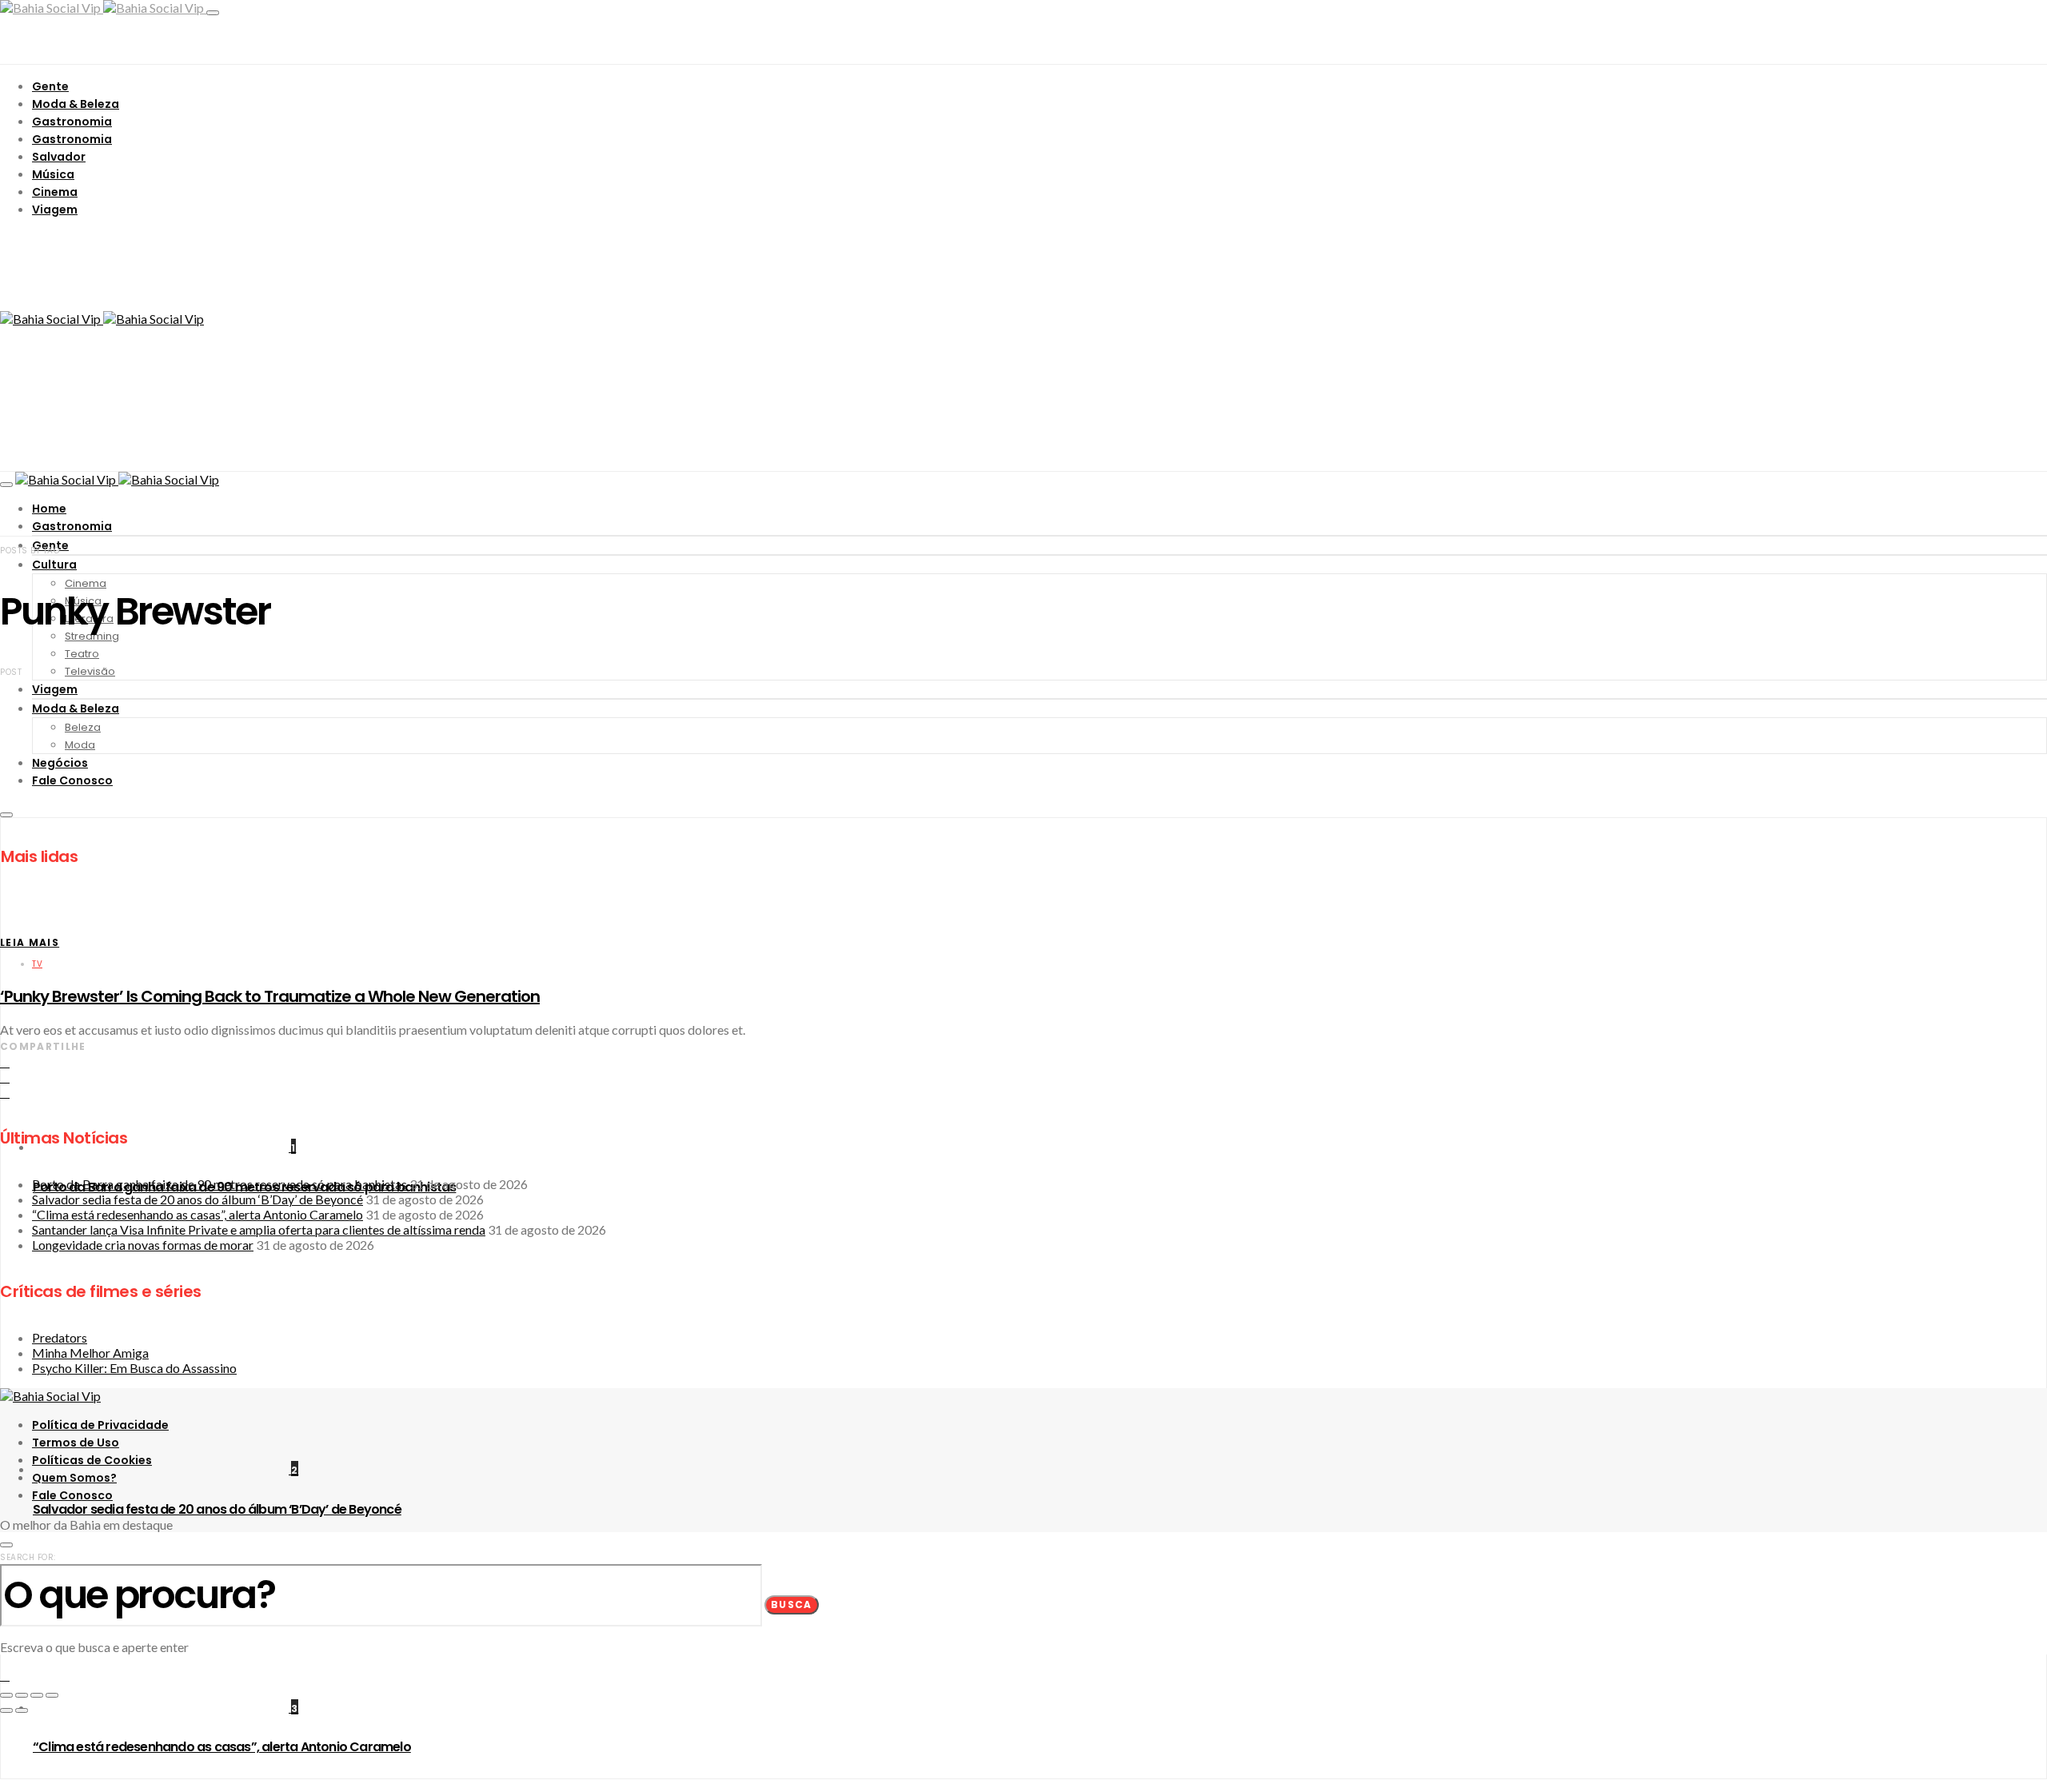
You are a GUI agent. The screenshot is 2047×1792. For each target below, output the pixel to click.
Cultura (54, 565)
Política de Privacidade (100, 1425)
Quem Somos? (74, 1478)
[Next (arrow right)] (22, 1710)
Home (49, 509)
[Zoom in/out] (52, 1695)
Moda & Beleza (76, 104)
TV (37, 964)
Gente (50, 86)
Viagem (55, 210)
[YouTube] (23, 1786)
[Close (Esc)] (6, 1695)
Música (53, 174)
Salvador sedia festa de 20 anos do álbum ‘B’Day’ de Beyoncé (217, 1509)
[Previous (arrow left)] (6, 1710)
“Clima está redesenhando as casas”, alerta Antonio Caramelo (222, 1747)
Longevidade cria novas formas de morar (143, 1245)
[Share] (22, 1695)
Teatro (82, 654)
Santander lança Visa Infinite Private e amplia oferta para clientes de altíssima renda (259, 1229)
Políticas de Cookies (92, 1460)
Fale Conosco (72, 1495)
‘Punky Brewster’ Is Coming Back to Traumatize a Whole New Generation (270, 996)
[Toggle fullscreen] (37, 1695)
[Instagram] (5, 1786)
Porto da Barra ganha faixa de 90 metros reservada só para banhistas (219, 1184)
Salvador (59, 157)
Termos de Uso (76, 1443)
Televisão (90, 671)
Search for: (28, 1557)
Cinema (55, 192)
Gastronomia (72, 122)
